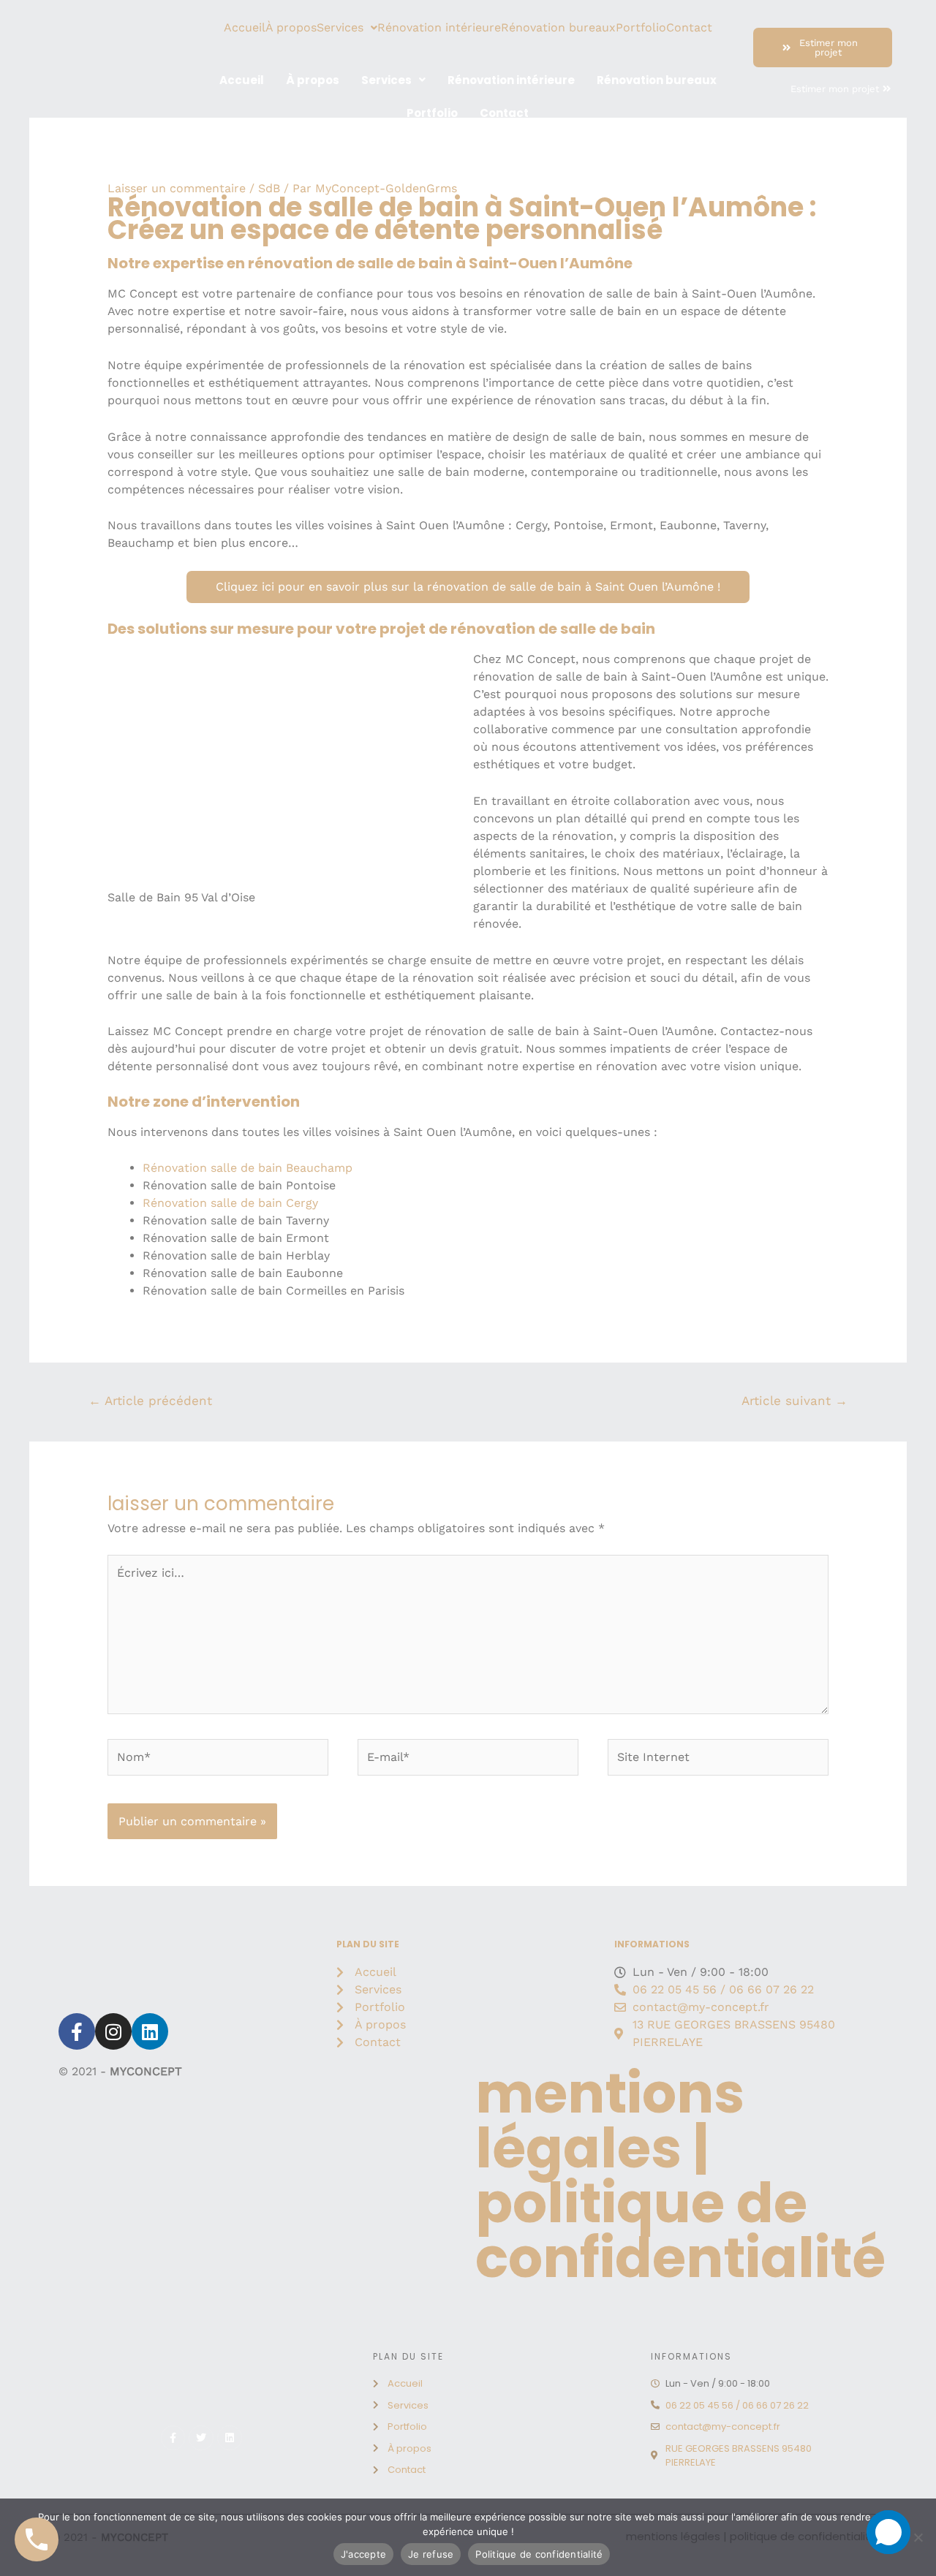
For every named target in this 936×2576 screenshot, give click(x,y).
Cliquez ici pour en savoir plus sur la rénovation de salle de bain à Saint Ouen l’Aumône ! (468, 587)
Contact (689, 28)
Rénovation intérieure (439, 28)
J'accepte (363, 2554)
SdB (269, 188)
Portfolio (641, 28)
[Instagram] (113, 2031)
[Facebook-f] (77, 2031)
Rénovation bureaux (558, 28)
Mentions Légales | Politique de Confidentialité (680, 2175)
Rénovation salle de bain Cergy (230, 1203)
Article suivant (795, 1401)
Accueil (245, 28)
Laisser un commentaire (177, 188)
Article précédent (150, 1401)
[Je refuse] (918, 2537)
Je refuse (431, 2554)
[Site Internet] (718, 1760)
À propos (291, 28)
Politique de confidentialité (539, 2554)
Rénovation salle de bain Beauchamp (248, 1168)
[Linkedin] (150, 2031)
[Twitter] (201, 2438)
